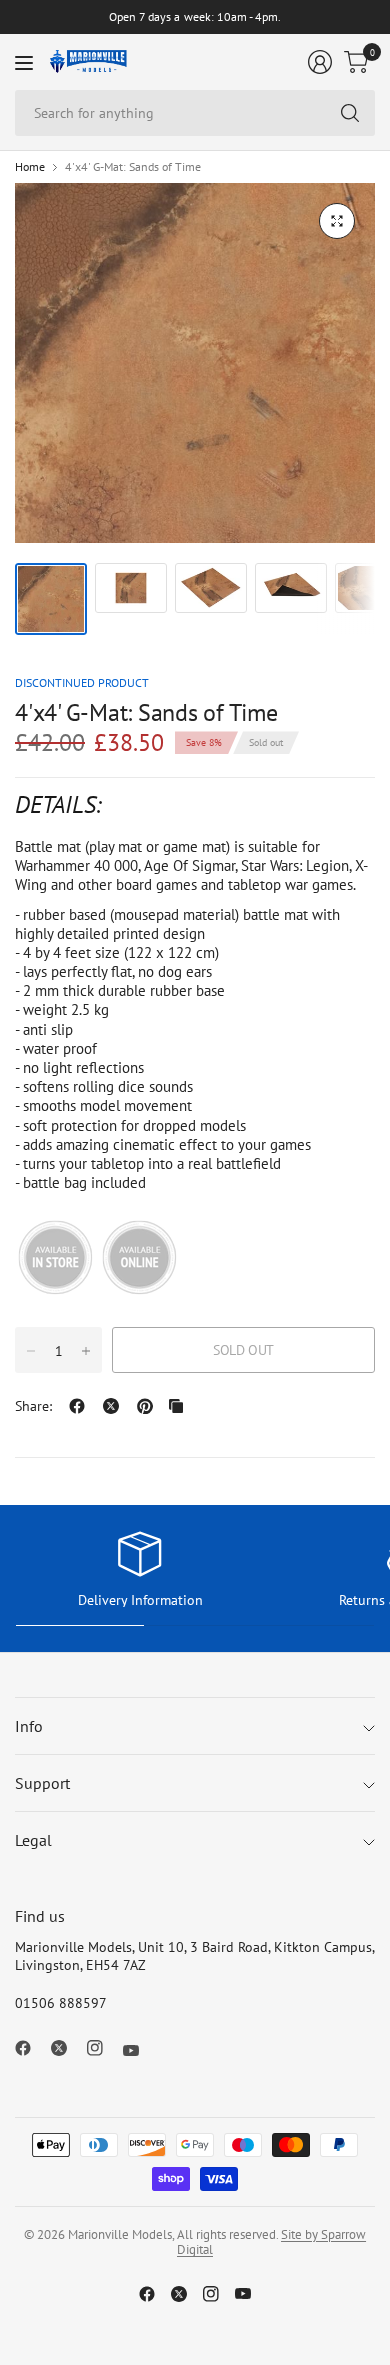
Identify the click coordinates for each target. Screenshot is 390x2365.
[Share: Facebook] (77, 1406)
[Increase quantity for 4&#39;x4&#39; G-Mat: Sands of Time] (86, 1351)
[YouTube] (139, 2051)
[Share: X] (111, 1406)
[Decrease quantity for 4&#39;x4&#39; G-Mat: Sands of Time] (31, 1351)
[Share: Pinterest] (145, 1406)
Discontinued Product (82, 682)
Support (42, 1783)
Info (29, 1726)
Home (30, 167)
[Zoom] (337, 221)
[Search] (350, 113)
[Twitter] (67, 2048)
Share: (33, 1406)
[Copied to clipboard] (176, 1406)
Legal (33, 1840)
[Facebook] (31, 2048)
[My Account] (320, 62)
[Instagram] (103, 2048)
